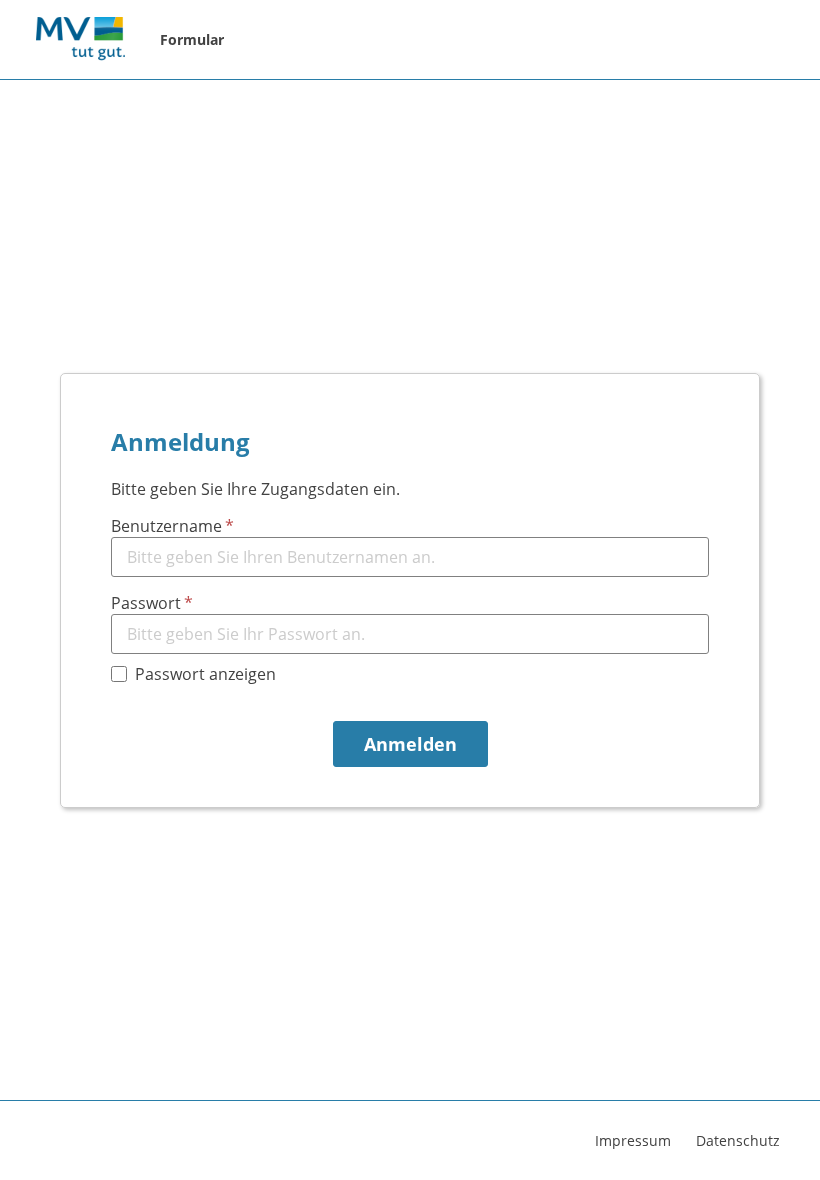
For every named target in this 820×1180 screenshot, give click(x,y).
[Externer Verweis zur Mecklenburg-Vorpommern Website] (80, 40)
